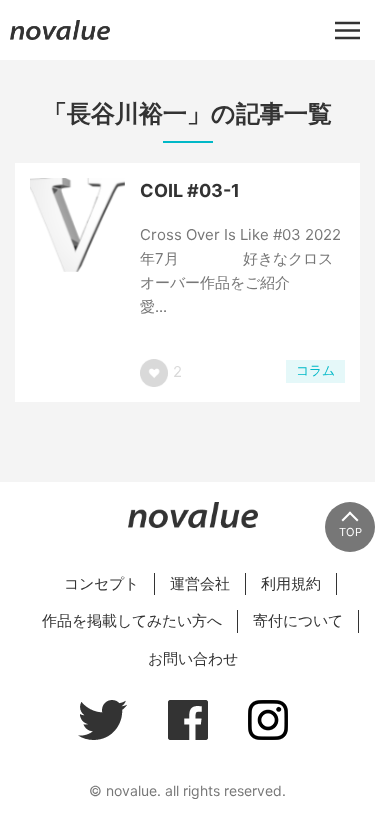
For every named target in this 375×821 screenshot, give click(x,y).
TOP (350, 532)
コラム (315, 370)
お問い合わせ (193, 658)
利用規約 (291, 583)
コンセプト (101, 583)
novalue (60, 39)
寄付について (298, 620)
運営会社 (200, 583)
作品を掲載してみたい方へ (132, 620)
